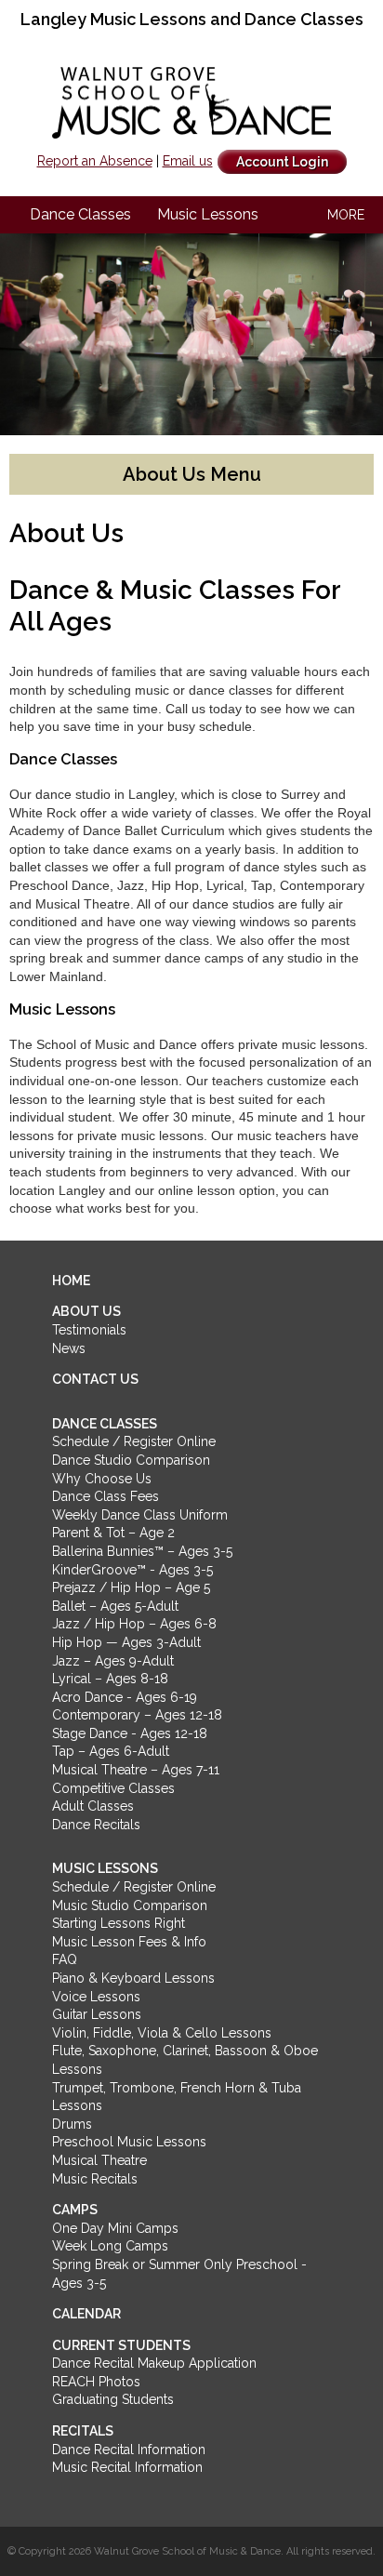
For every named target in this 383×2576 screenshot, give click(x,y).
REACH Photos (96, 2382)
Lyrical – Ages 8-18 (110, 1679)
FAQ (65, 1959)
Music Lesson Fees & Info (129, 1942)
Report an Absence (95, 161)
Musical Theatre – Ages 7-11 (136, 1770)
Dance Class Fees (106, 1496)
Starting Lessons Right (119, 1923)
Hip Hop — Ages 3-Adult (126, 1642)
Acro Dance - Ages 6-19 (125, 1697)
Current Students (121, 2345)
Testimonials (89, 1330)
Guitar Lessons (97, 2014)
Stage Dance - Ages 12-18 (130, 1733)
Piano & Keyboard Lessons (133, 1978)
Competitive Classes (113, 1788)
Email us (188, 161)
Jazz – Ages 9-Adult (113, 1661)
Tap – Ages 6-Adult (111, 1751)
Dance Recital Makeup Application (154, 2363)
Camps (75, 2210)
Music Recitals (95, 2179)
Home (71, 1281)
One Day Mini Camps (115, 2228)
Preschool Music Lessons (129, 2142)
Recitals (83, 2431)
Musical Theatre (99, 2160)
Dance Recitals (96, 1825)
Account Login (282, 162)
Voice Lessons (96, 1997)
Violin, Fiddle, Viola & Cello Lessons (162, 2033)
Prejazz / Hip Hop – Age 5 (131, 1587)
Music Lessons (208, 214)
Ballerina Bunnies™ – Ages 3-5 (142, 1551)
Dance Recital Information (129, 2450)
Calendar (86, 2314)
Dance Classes (80, 214)
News (69, 1348)
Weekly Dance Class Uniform (140, 1515)
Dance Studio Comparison (131, 1460)
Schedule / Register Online (134, 1441)
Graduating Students (113, 2399)
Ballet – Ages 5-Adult (115, 1606)
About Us (86, 1311)
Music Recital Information (127, 2467)
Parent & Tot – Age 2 (113, 1533)
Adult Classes (93, 1806)
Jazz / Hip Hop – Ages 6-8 (134, 1624)
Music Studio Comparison (130, 1905)
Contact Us (95, 1379)
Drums (72, 2124)
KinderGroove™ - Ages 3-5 (132, 1570)
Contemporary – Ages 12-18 (137, 1715)
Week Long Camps (110, 2246)
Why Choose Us (102, 1479)
